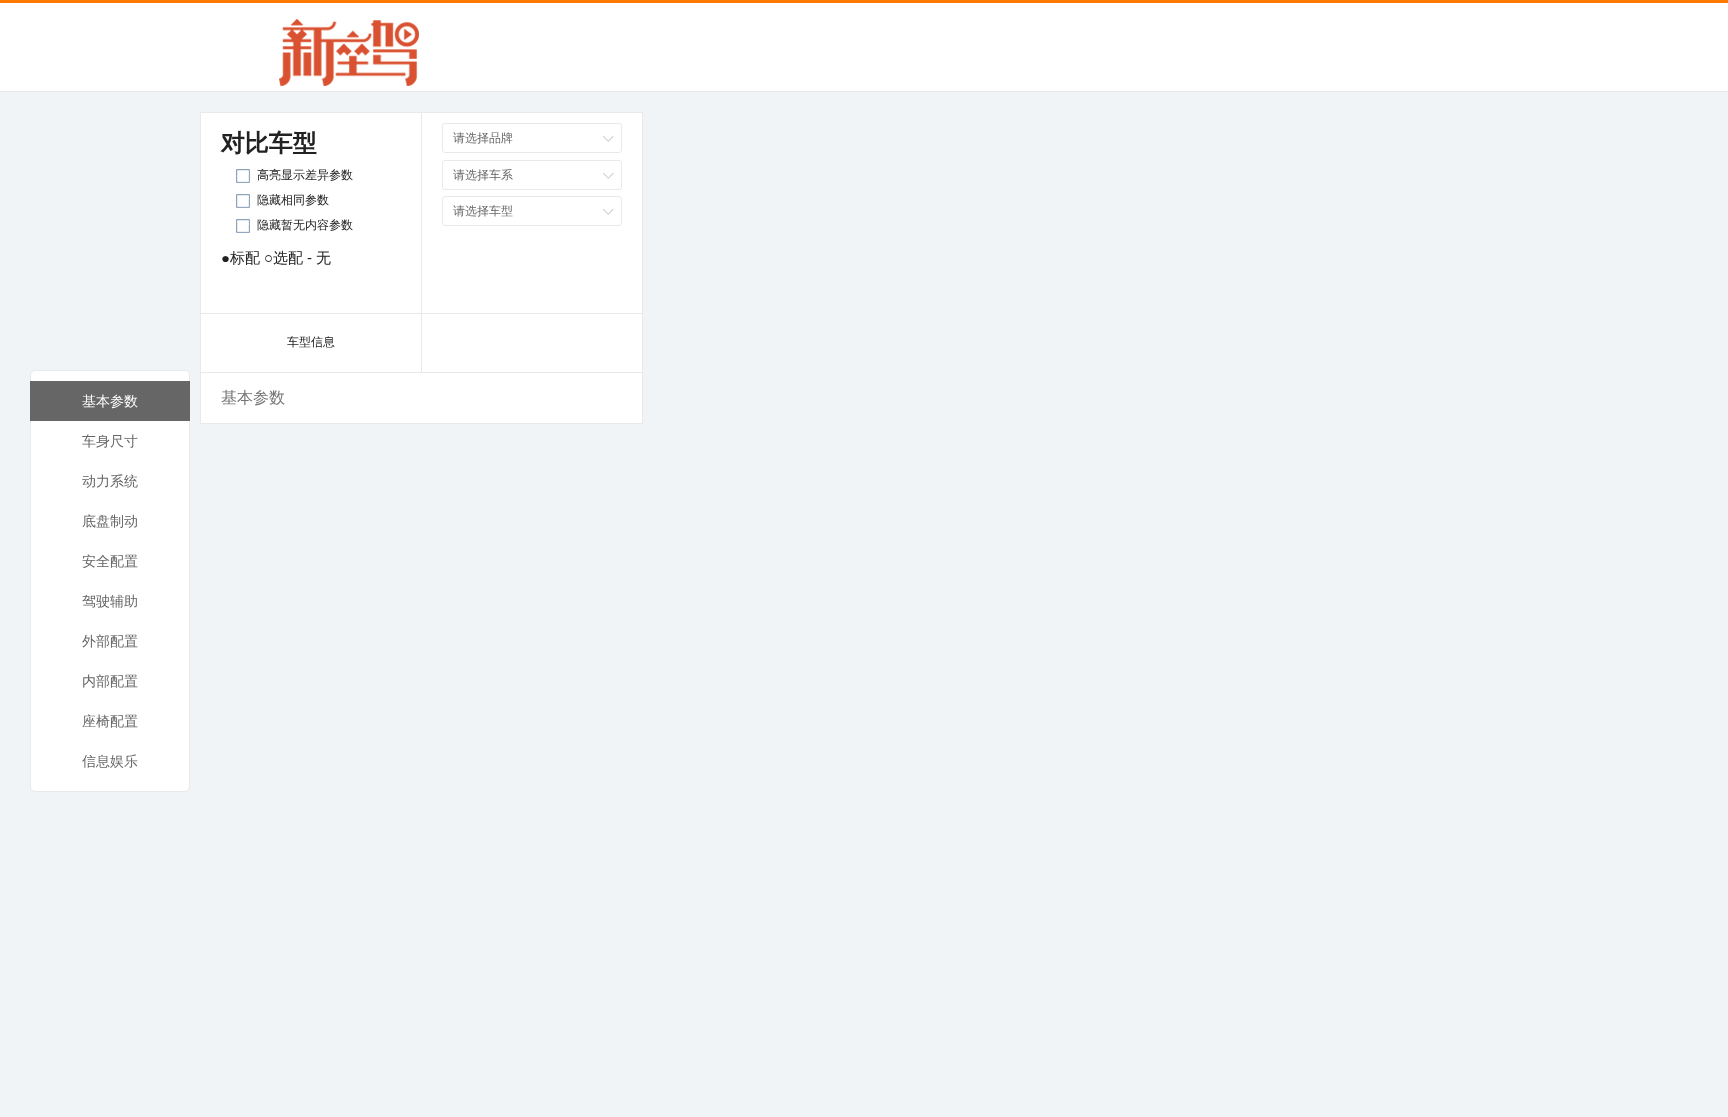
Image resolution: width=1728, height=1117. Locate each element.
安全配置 (110, 561)
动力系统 (110, 481)
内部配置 (110, 681)
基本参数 (110, 401)
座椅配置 (110, 721)
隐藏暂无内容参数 (305, 225)
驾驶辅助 (110, 601)
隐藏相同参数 (293, 200)
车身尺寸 (110, 441)
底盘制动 (110, 521)
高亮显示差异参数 (305, 175)
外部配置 (110, 641)
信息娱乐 (110, 761)
